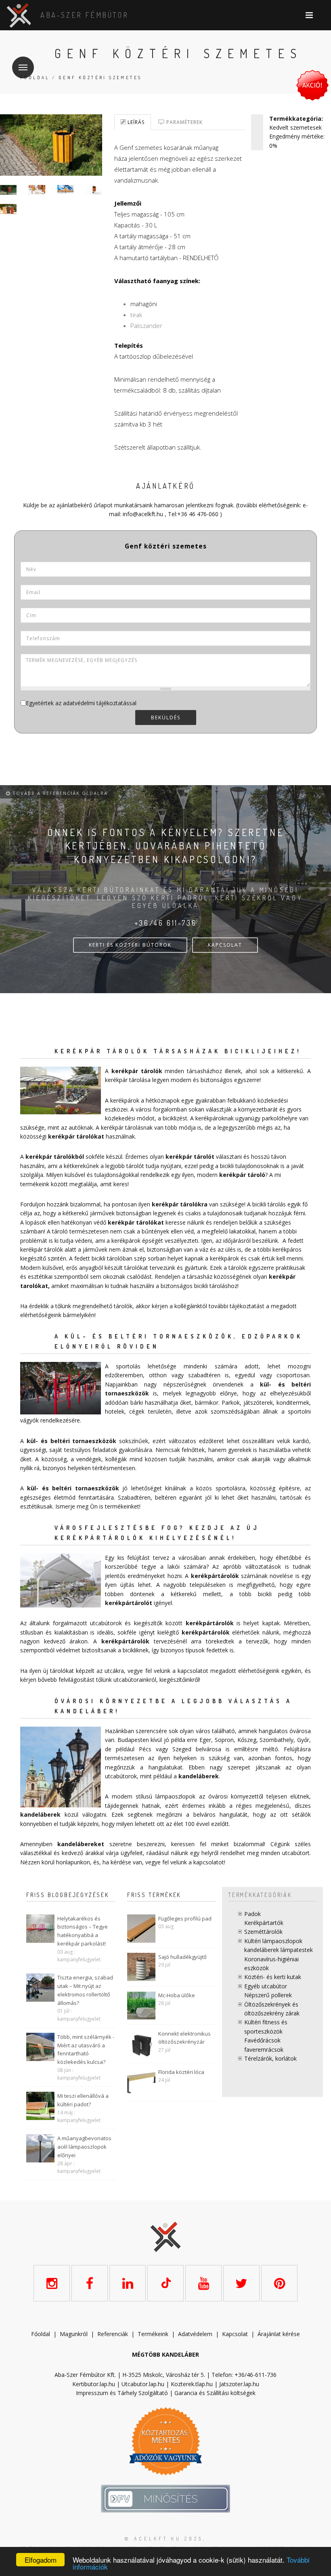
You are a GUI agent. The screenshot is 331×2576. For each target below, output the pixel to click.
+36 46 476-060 (198, 514)
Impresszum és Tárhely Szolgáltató (122, 2393)
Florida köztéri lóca (181, 2072)
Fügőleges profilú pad (185, 1918)
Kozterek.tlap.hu (192, 2384)
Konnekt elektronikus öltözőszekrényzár (184, 2038)
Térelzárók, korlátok (270, 2058)
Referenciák (113, 2334)
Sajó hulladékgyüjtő (182, 1957)
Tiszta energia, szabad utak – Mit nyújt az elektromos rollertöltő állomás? (85, 1990)
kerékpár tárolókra (180, 1204)
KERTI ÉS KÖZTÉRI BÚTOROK (130, 945)
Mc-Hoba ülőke (177, 1995)
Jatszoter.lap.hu (239, 2384)
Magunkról (74, 2334)
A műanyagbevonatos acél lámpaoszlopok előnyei (84, 2147)
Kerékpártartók (264, 1923)
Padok (252, 1914)
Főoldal (35, 78)
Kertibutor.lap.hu (94, 2384)
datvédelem (197, 2334)
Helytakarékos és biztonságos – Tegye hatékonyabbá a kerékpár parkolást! (83, 1931)
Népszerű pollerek (268, 1995)
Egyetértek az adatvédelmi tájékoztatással (81, 703)
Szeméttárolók (263, 1932)
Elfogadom (41, 2560)
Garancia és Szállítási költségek (215, 2393)
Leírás (135, 122)
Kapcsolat (235, 2334)
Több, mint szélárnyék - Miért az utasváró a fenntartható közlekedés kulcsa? (86, 2049)
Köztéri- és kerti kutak (273, 1977)
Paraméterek (184, 122)
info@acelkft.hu (143, 514)
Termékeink (153, 2334)
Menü (23, 67)
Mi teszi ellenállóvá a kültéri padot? (83, 2100)
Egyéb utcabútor (266, 1986)
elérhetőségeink (259, 1671)
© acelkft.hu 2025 (164, 2539)
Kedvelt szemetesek (295, 127)
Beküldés (166, 718)
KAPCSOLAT (225, 945)
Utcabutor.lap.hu (143, 2384)
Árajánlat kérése (279, 2334)
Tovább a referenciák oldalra (59, 793)
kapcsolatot (209, 1862)
